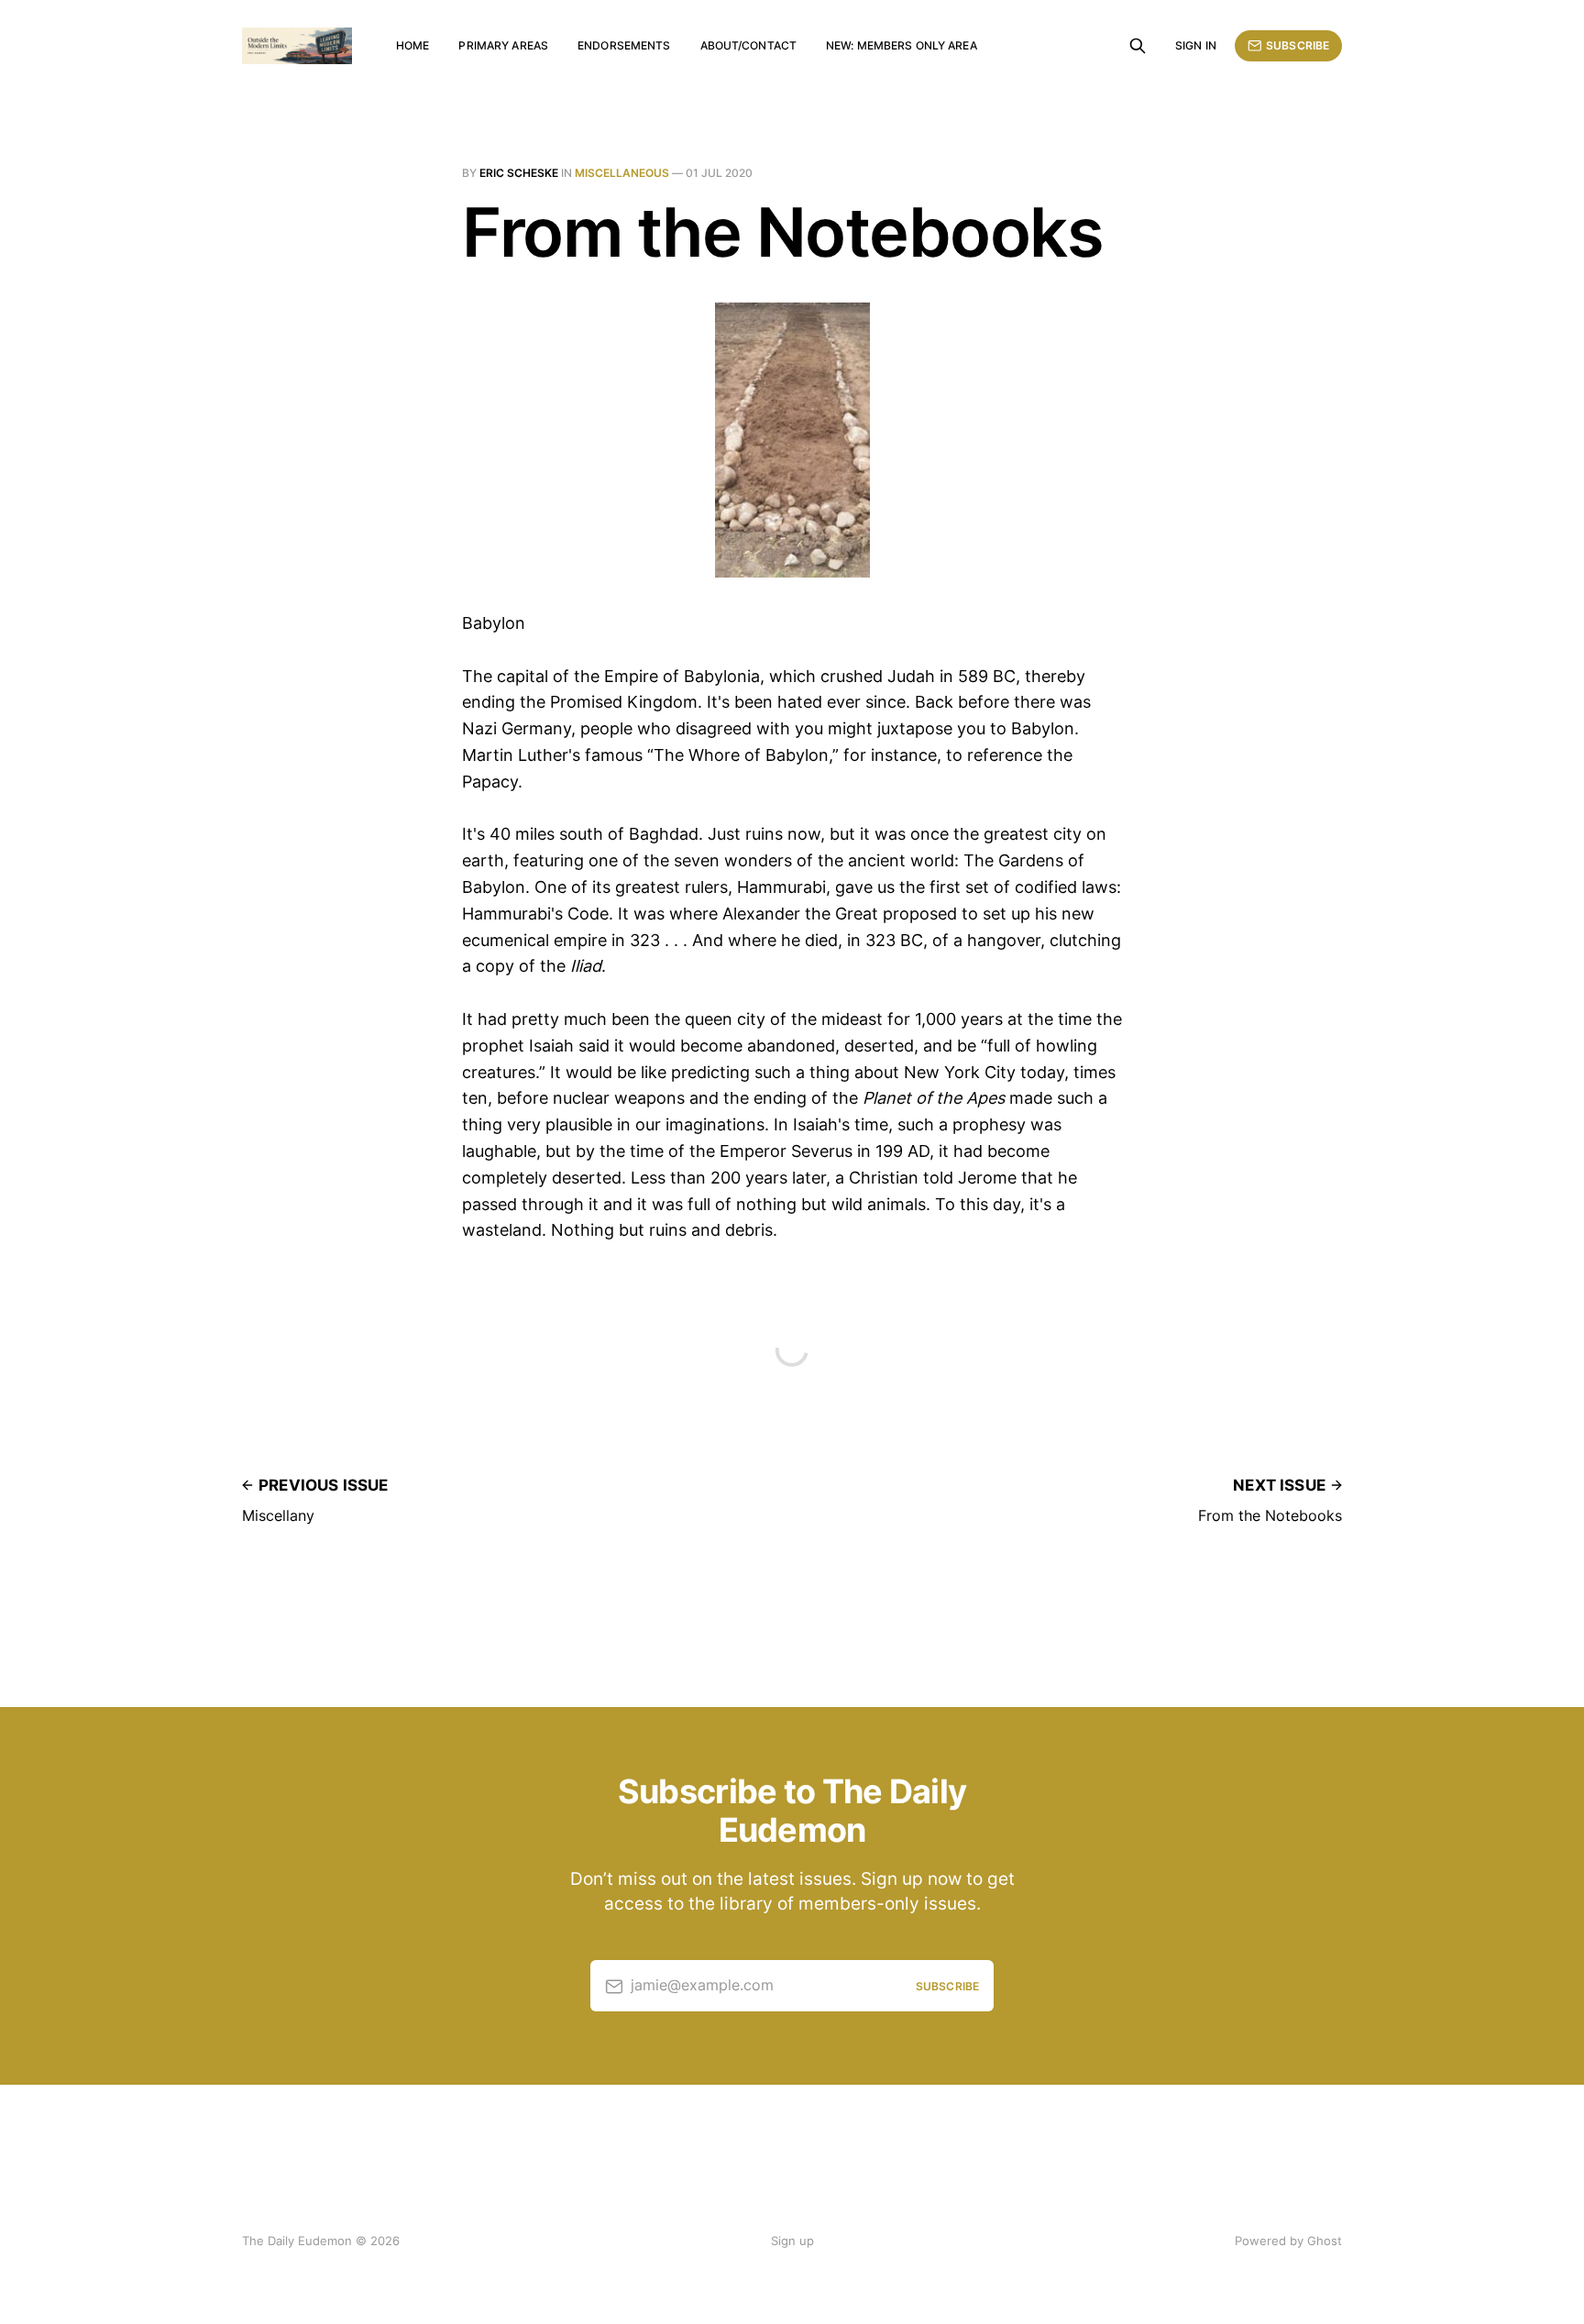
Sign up (792, 2241)
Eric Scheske (519, 173)
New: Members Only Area (902, 45)
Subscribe (1298, 45)
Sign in (1196, 45)
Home (412, 45)
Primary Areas (503, 45)
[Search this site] (1138, 46)
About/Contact (749, 45)
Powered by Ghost (1288, 2241)
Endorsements (624, 45)
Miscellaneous (622, 173)
